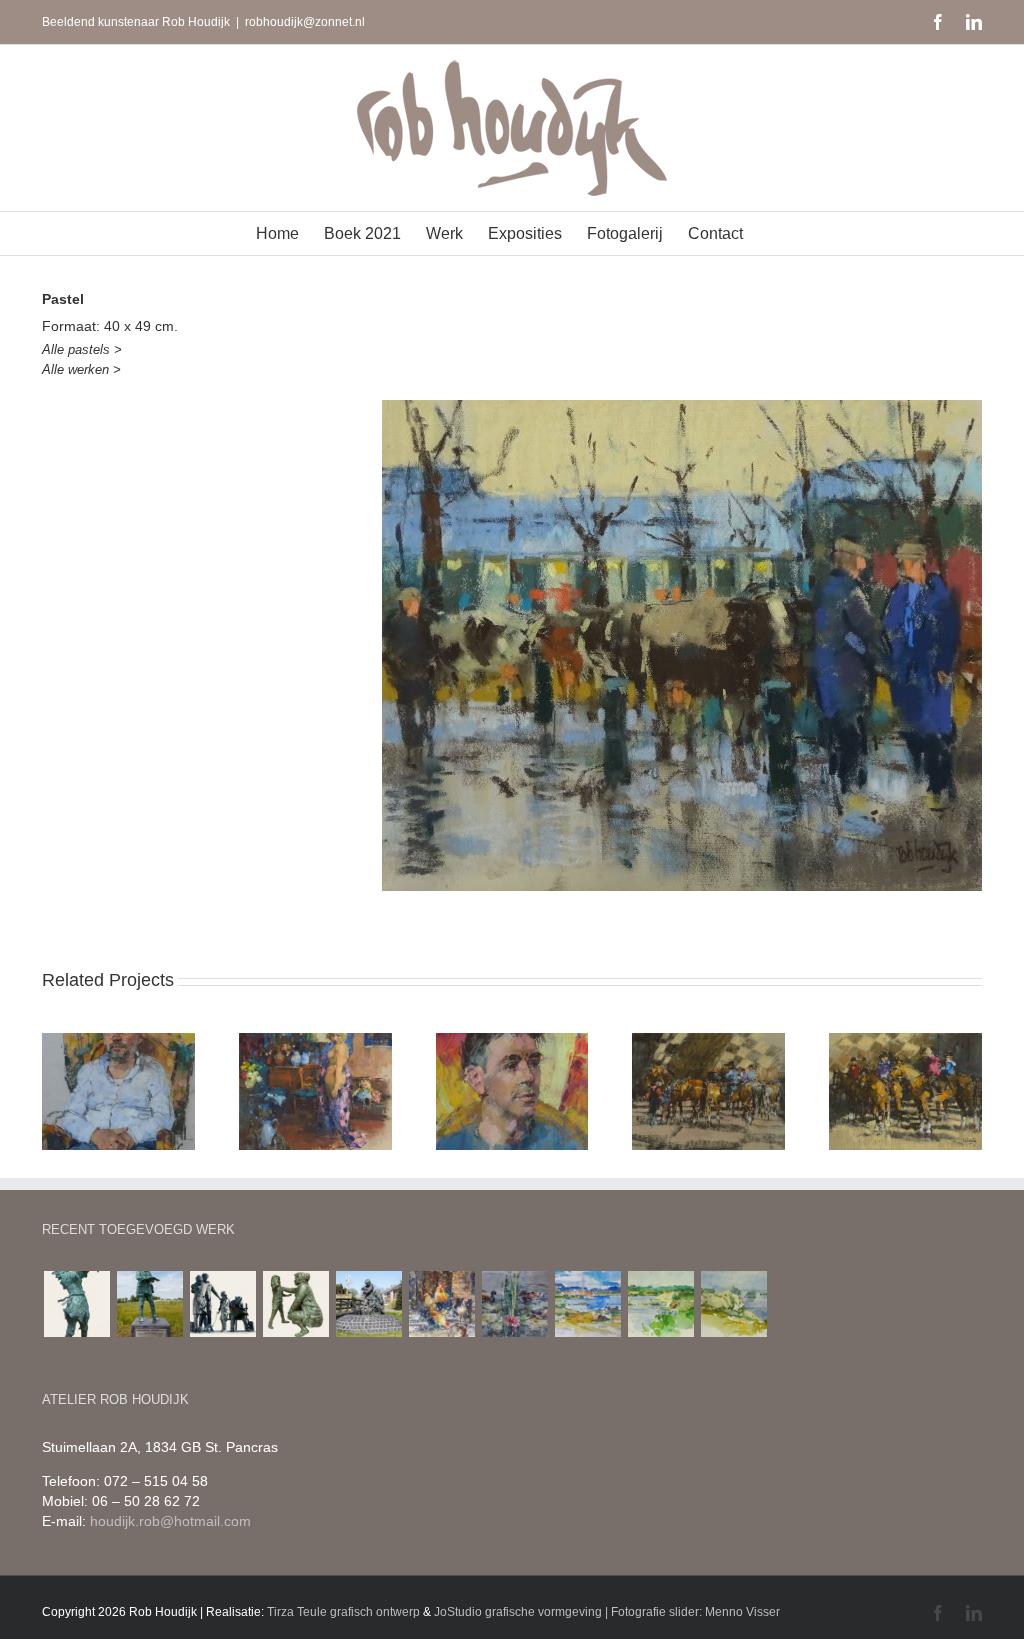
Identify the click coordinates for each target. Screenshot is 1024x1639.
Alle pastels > (82, 349)
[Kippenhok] (441, 1304)
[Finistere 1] (660, 1304)
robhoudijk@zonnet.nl (305, 22)
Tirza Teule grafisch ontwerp (343, 1612)
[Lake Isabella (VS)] (587, 1304)
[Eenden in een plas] (514, 1304)
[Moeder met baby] (76, 1304)
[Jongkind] (149, 1304)
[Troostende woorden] (295, 1304)
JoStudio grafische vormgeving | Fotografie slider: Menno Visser (607, 1612)
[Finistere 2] (733, 1304)
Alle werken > (81, 369)
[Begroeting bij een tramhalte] (222, 1304)
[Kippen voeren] (368, 1304)
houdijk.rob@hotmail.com (170, 1521)
